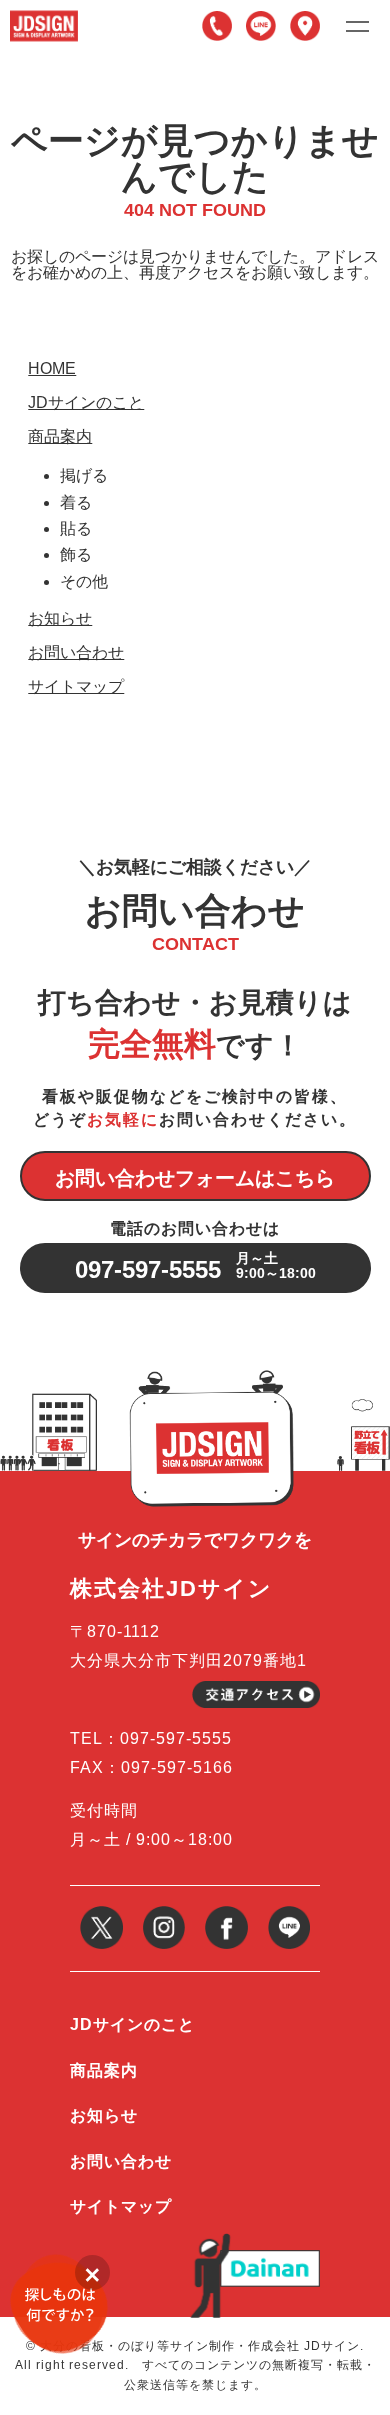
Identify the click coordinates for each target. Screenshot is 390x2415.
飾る (76, 554)
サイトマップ (76, 687)
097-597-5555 (217, 26)
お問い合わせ (76, 653)
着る (76, 502)
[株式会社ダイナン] (270, 2257)
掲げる (84, 475)
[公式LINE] (289, 1913)
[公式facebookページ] (226, 1913)
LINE (261, 26)
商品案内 (60, 437)
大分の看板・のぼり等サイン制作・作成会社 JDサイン (200, 2346)
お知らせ (60, 619)
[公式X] (101, 1913)
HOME (52, 369)
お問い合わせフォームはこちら (195, 1178)
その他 (84, 581)
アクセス (305, 26)
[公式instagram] (164, 1913)
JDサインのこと (86, 403)
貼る (76, 528)
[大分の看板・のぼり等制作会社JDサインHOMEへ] (44, 17)
